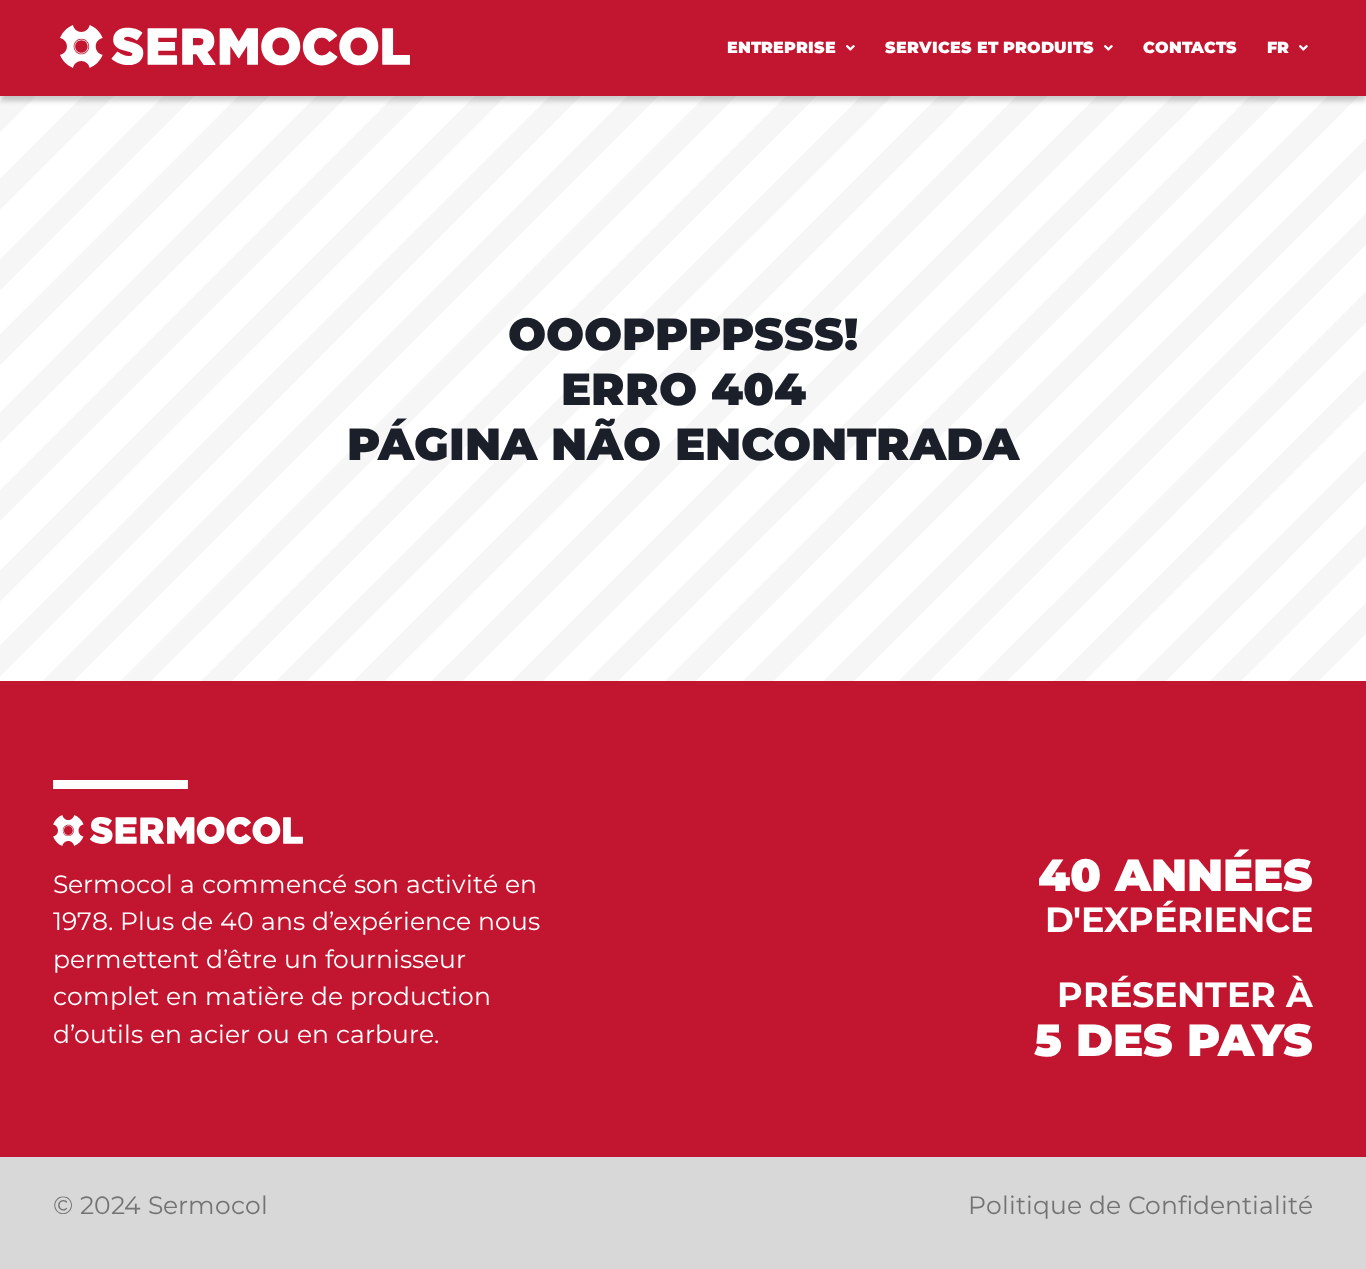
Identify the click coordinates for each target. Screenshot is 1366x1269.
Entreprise (781, 47)
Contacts (1190, 47)
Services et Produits (989, 47)
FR (1278, 47)
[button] (791, 48)
